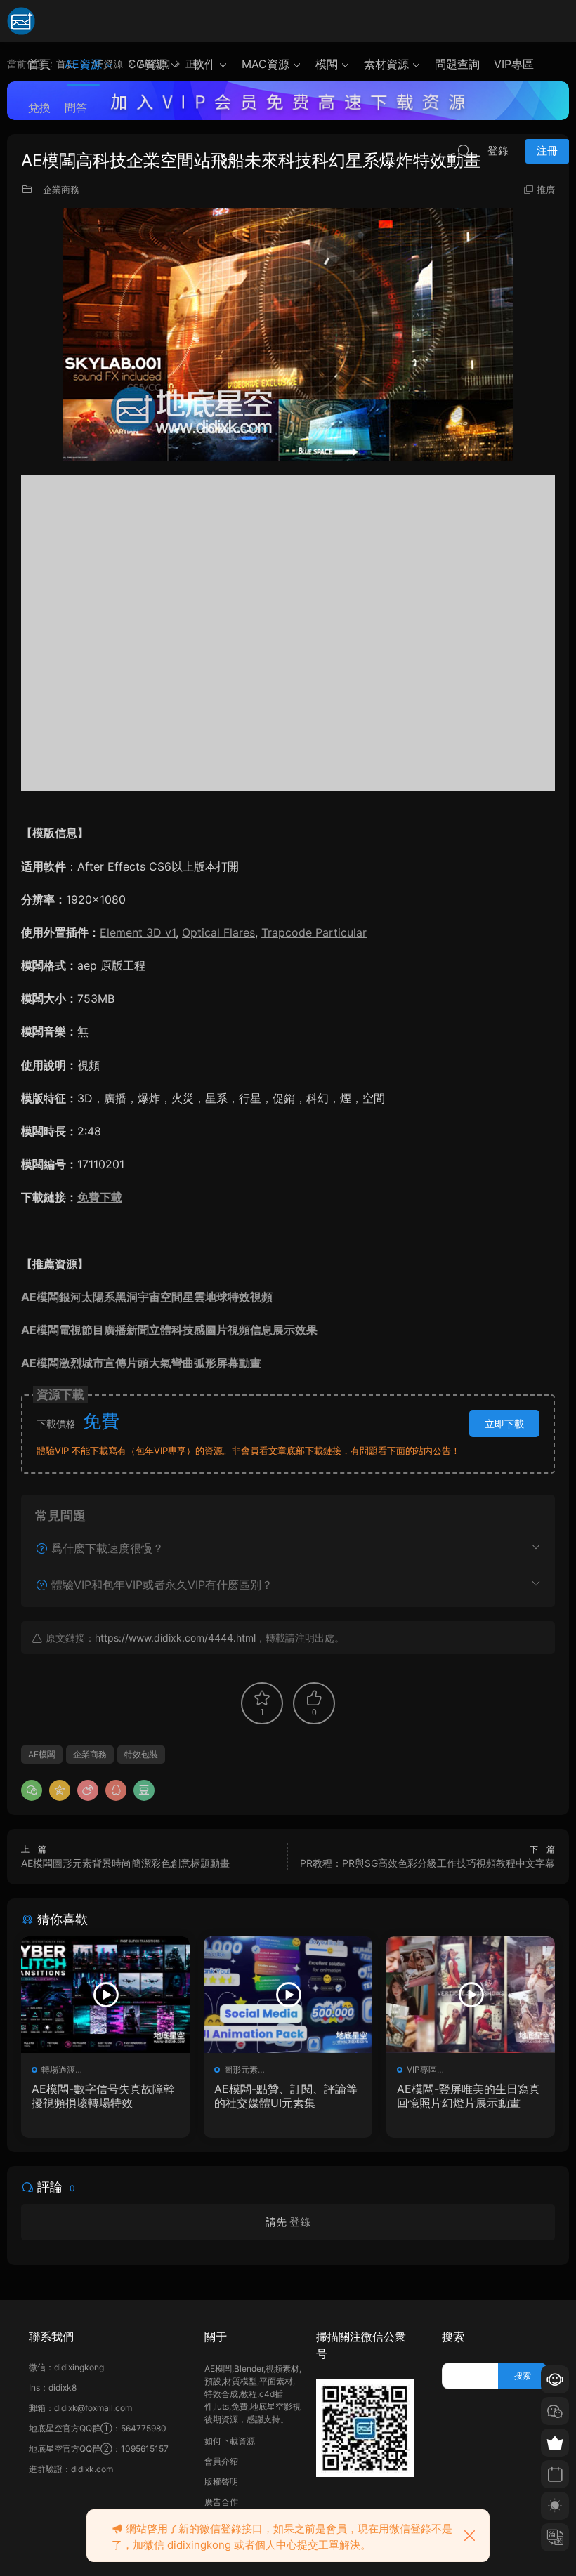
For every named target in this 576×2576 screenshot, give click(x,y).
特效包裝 (141, 1754)
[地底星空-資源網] (21, 21)
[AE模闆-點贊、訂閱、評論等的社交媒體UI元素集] (288, 1995)
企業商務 (61, 190)
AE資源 (83, 64)
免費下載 (100, 1197)
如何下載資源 (230, 2441)
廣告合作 (221, 2502)
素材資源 (386, 64)
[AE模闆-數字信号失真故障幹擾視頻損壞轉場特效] (105, 1995)
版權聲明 (221, 2482)
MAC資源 (266, 64)
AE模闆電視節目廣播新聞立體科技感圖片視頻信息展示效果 (169, 1330)
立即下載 (504, 1424)
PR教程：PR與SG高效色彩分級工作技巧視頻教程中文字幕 (427, 1863)
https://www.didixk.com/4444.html (175, 1638)
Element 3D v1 (138, 932)
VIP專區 (514, 64)
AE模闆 (42, 1754)
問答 (76, 107)
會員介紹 (221, 2461)
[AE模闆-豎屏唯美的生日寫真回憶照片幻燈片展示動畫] (471, 1995)
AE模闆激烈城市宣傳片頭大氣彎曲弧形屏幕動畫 (141, 1363)
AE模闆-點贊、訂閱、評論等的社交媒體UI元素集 (286, 2096)
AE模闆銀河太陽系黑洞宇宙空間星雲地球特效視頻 (147, 1297)
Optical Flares (218, 932)
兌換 (39, 107)
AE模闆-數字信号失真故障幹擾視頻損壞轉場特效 (103, 2096)
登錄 (300, 2222)
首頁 (39, 64)
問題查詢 (457, 64)
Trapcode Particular (314, 932)
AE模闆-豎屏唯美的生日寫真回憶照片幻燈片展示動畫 (469, 2096)
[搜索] (464, 150)
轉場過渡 (58, 2069)
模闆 (327, 64)
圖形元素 (241, 2069)
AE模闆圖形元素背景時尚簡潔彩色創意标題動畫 (125, 1863)
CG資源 (148, 64)
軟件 (204, 64)
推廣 (546, 190)
